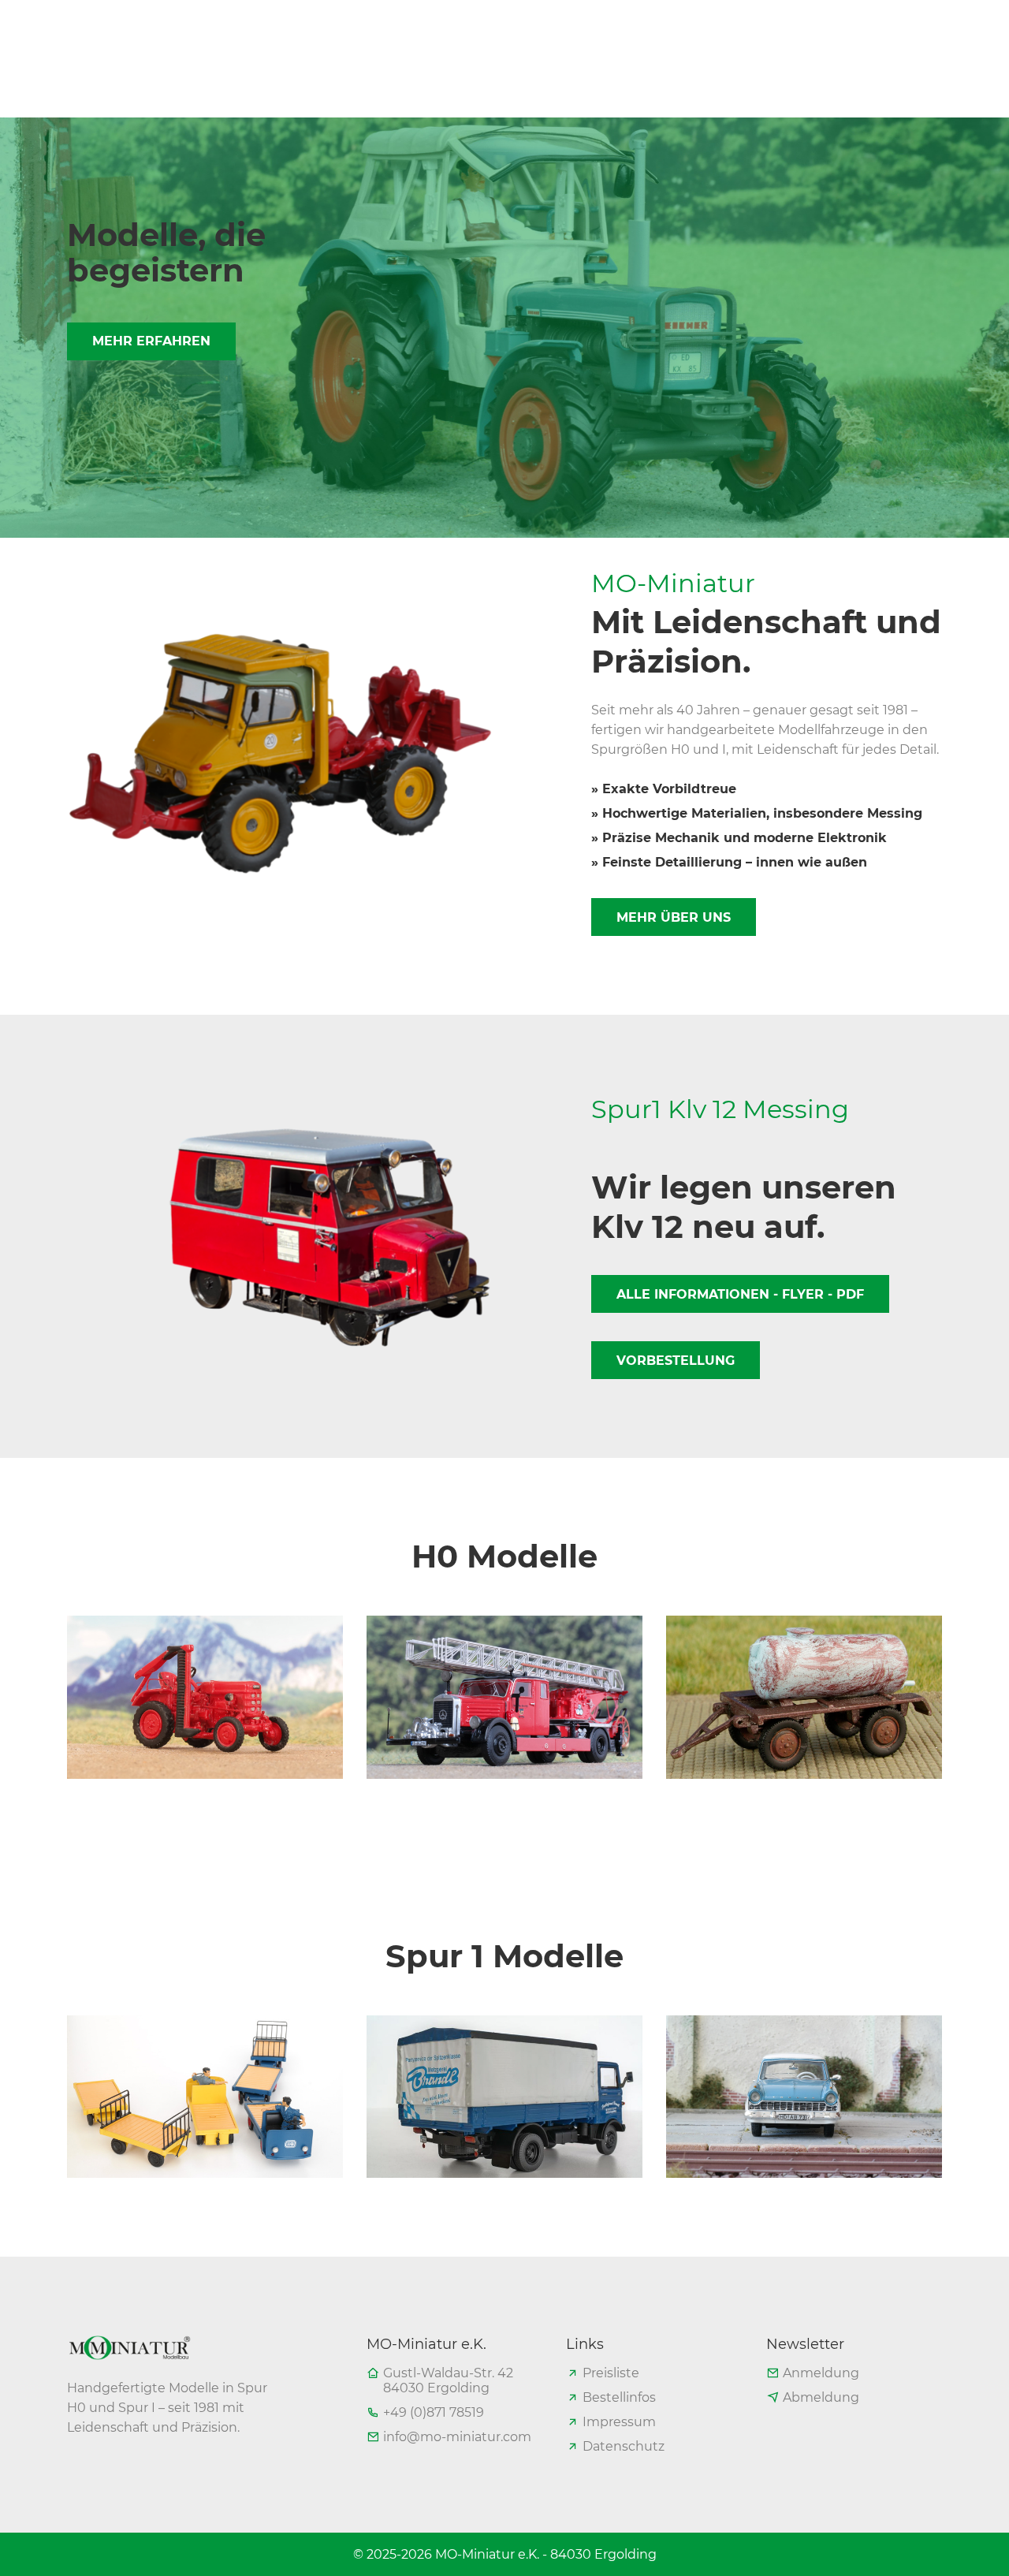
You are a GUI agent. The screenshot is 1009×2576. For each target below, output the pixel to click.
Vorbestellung (676, 1361)
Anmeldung (821, 2373)
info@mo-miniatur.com (457, 2437)
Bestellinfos (619, 2397)
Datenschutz (624, 2446)
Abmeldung (821, 2397)
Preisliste (611, 2373)
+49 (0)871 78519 (434, 2412)
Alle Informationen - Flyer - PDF (740, 1294)
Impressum (619, 2422)
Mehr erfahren (151, 341)
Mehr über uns (674, 917)
